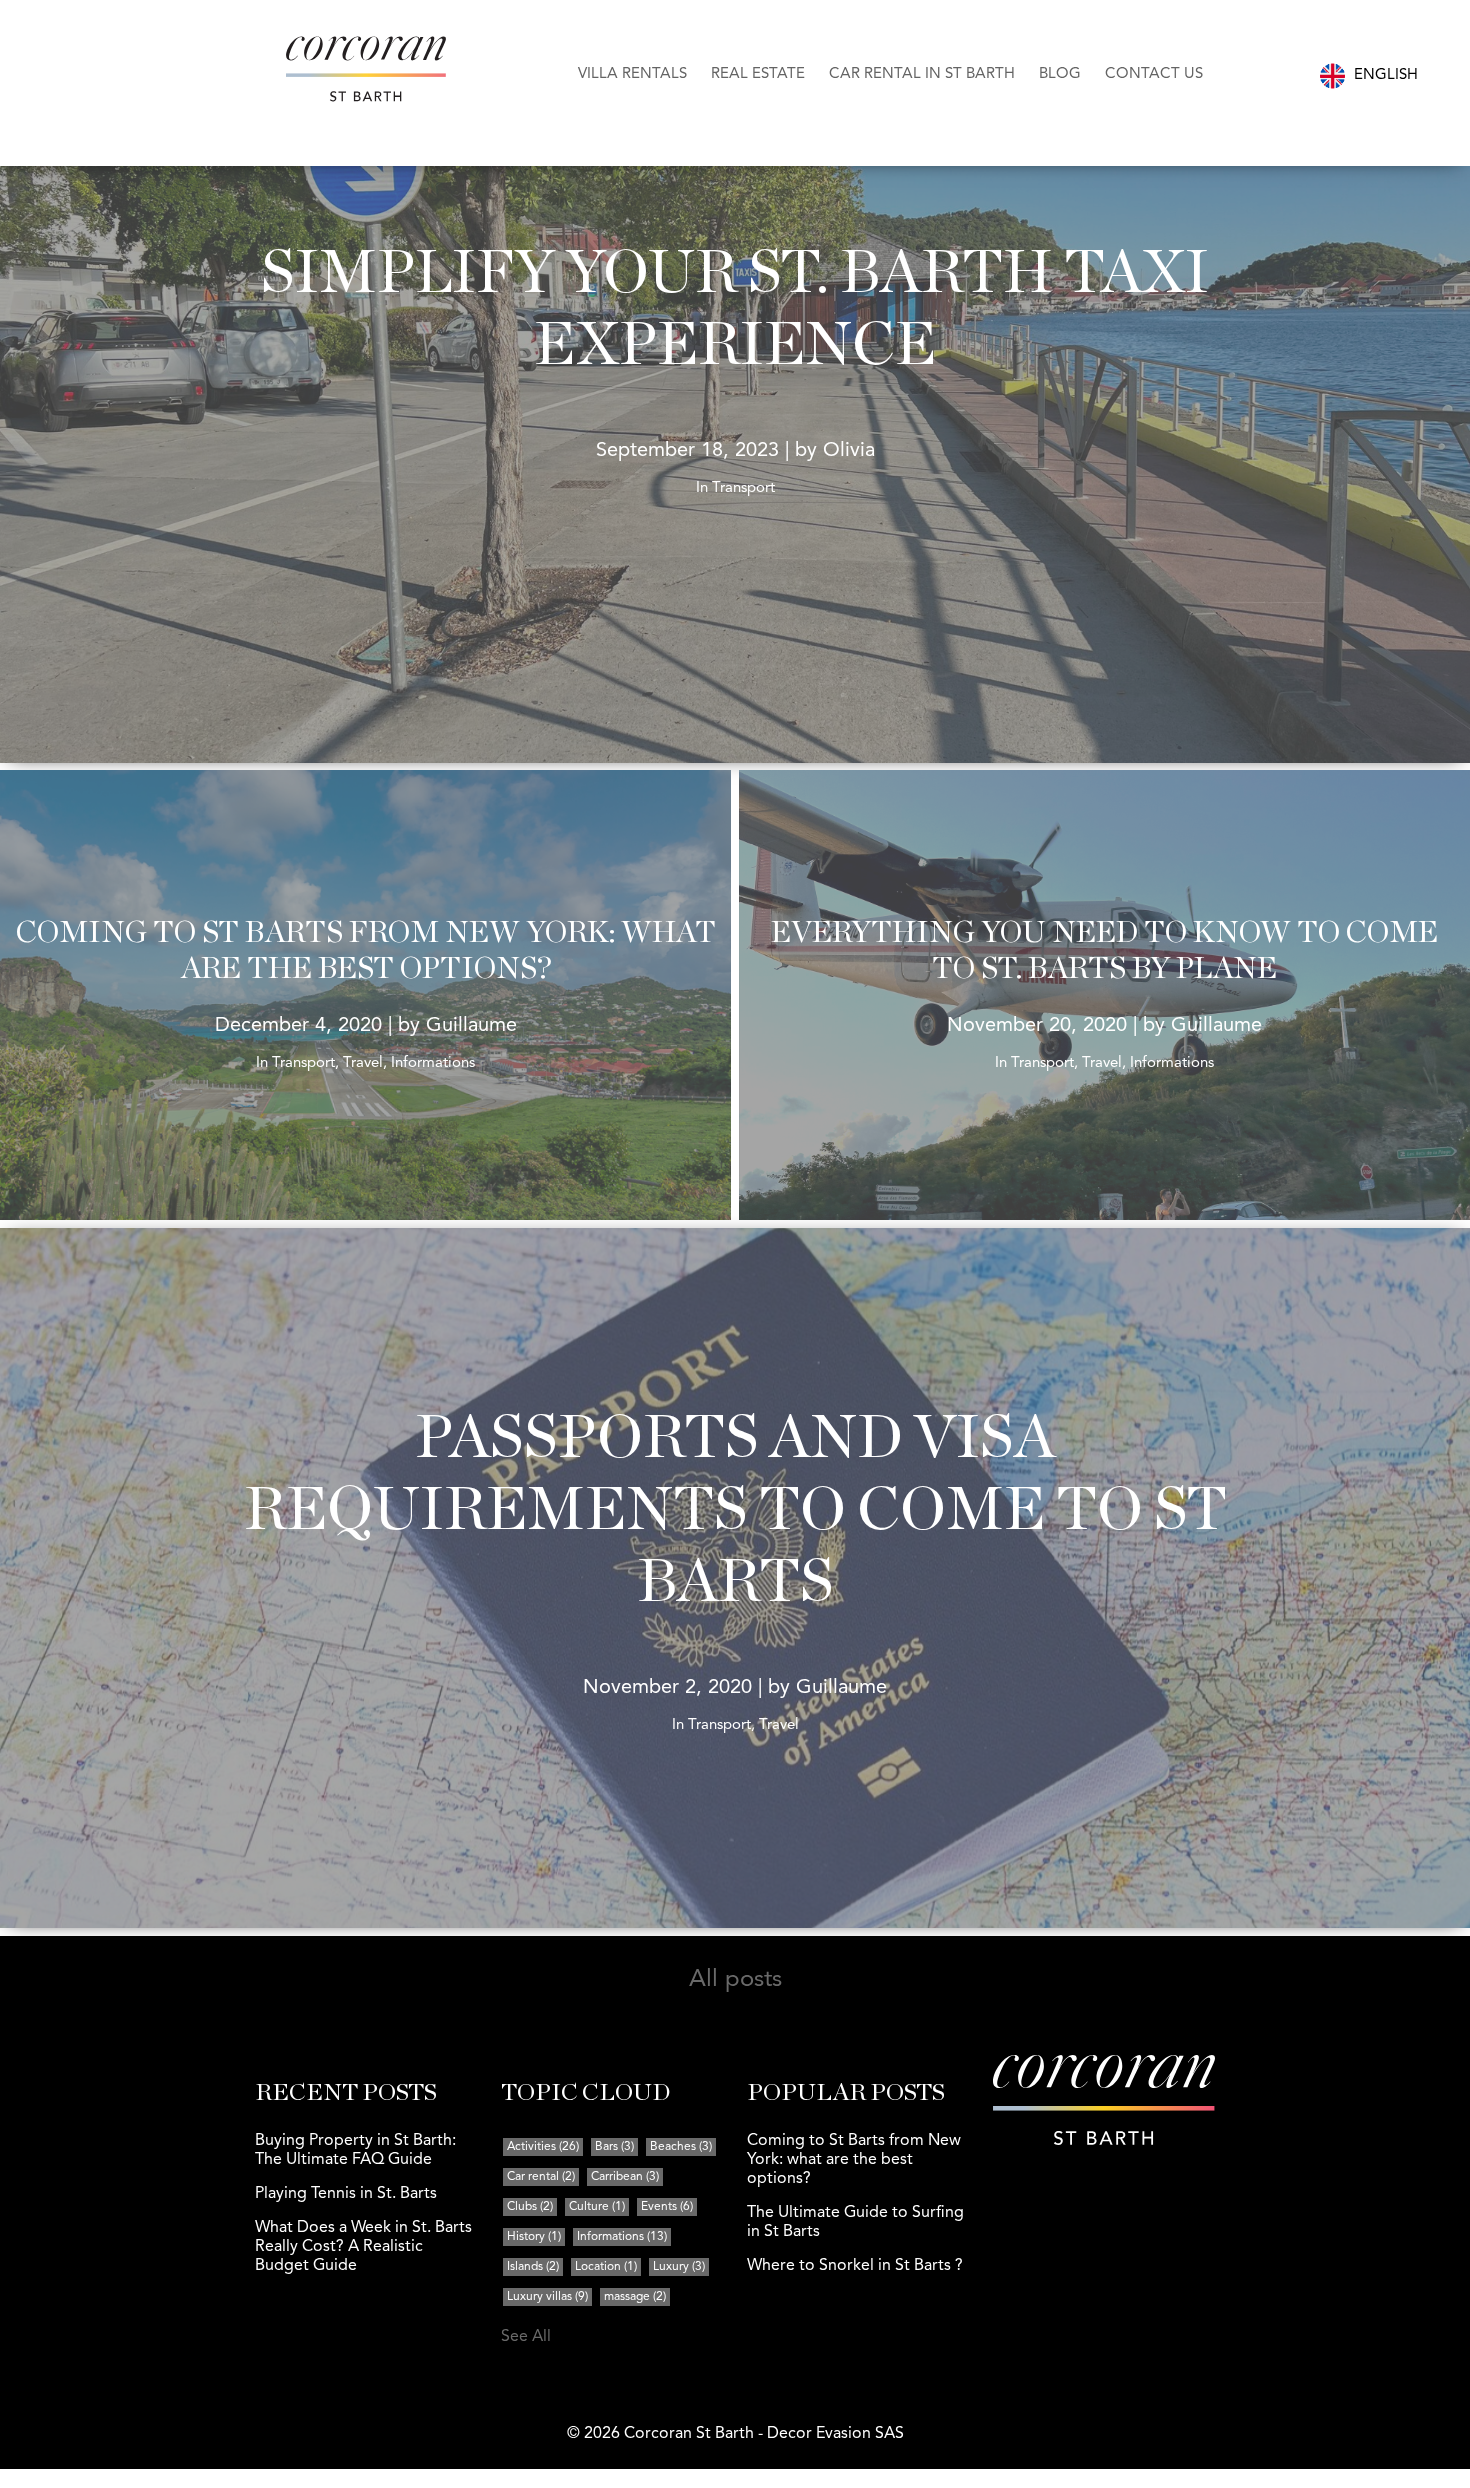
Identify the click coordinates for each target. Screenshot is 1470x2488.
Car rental (541, 2177)
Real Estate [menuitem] (758, 74)
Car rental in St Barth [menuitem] (922, 74)
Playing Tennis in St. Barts (346, 2194)
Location (606, 2267)
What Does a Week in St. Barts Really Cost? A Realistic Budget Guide (363, 2247)
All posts (735, 1980)
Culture (597, 2207)
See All (526, 2337)
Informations (622, 2237)
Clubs (530, 2207)
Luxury (679, 2267)
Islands (533, 2267)
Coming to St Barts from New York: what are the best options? (854, 2160)
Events (667, 2207)
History (534, 2237)
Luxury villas (547, 2297)
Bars (614, 2147)
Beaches (681, 2147)
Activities (543, 2147)
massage (635, 2297)
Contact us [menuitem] (1154, 74)
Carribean (625, 2177)
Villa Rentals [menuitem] (632, 74)
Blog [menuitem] (1060, 74)
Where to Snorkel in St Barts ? (855, 2266)
